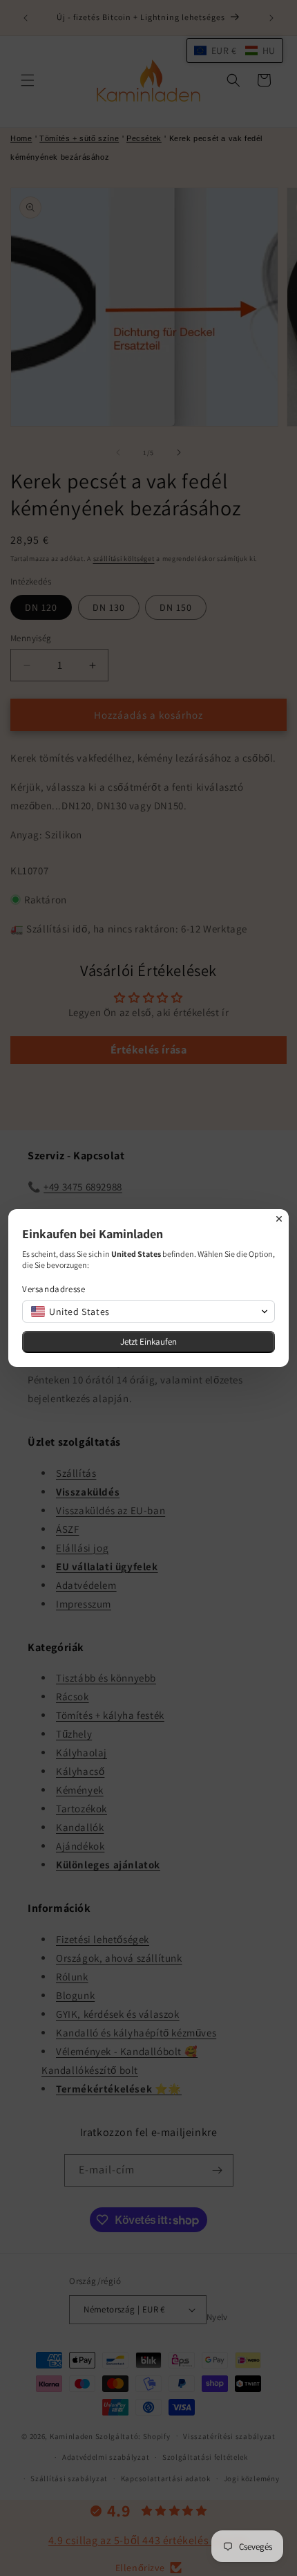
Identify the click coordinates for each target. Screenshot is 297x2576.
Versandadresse (54, 1289)
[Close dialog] (279, 1219)
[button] (148, 1312)
